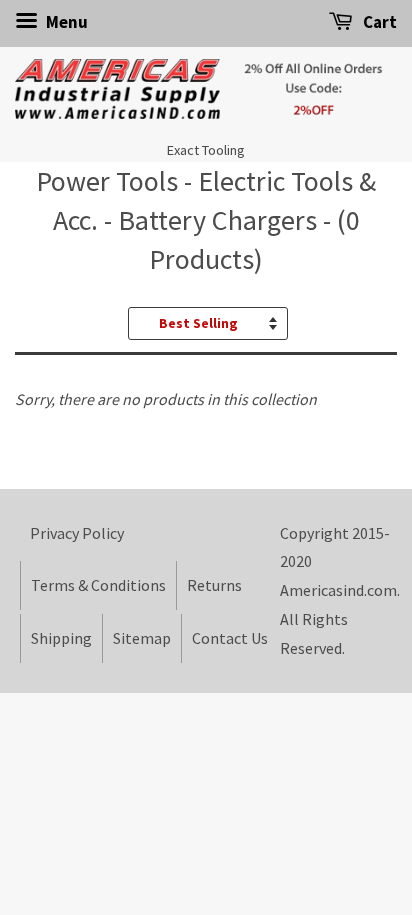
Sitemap (142, 638)
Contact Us (230, 638)
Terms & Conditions (98, 585)
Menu (65, 22)
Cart (378, 22)
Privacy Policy (77, 533)
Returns (214, 585)
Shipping (61, 638)
